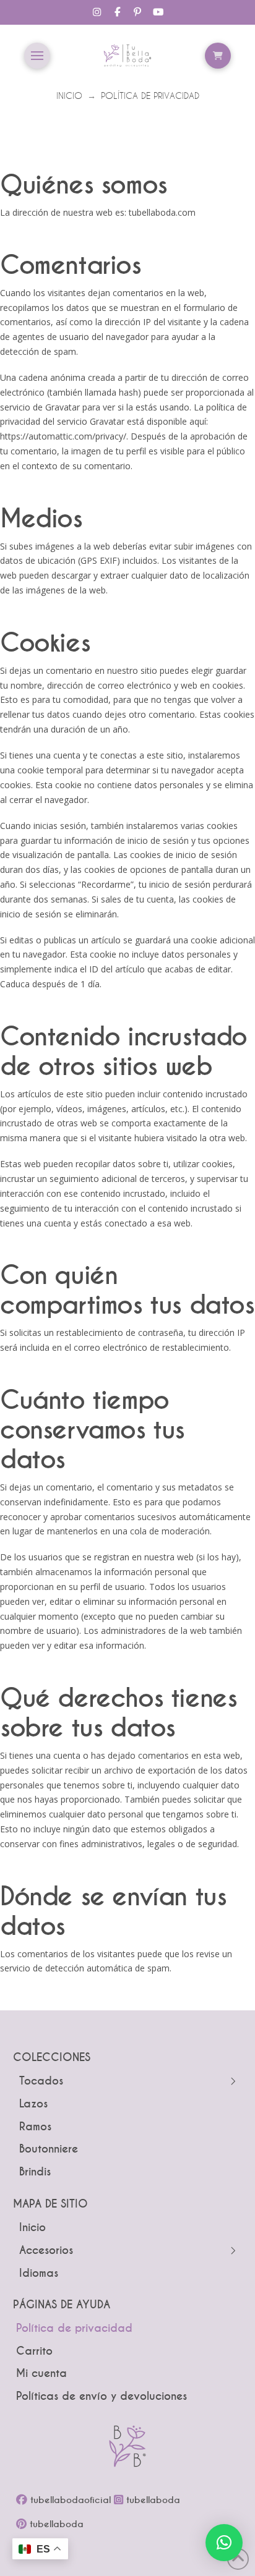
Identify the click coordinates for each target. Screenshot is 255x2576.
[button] (37, 56)
